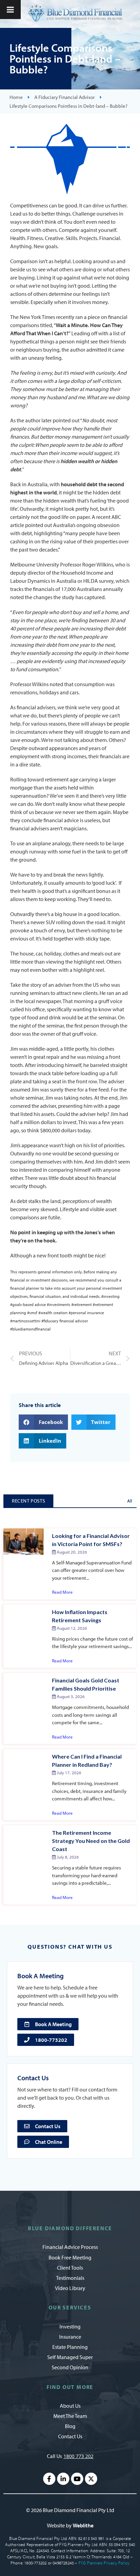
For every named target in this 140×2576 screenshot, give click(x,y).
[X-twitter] (91, 2479)
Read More (62, 1592)
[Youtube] (77, 2479)
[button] (43, 1422)
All (130, 1501)
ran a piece (88, 317)
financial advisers (36, 707)
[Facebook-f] (49, 2479)
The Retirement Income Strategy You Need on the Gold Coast (91, 1841)
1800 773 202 (78, 2456)
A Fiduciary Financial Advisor (65, 97)
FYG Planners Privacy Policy (104, 2563)
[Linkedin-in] (63, 2479)
